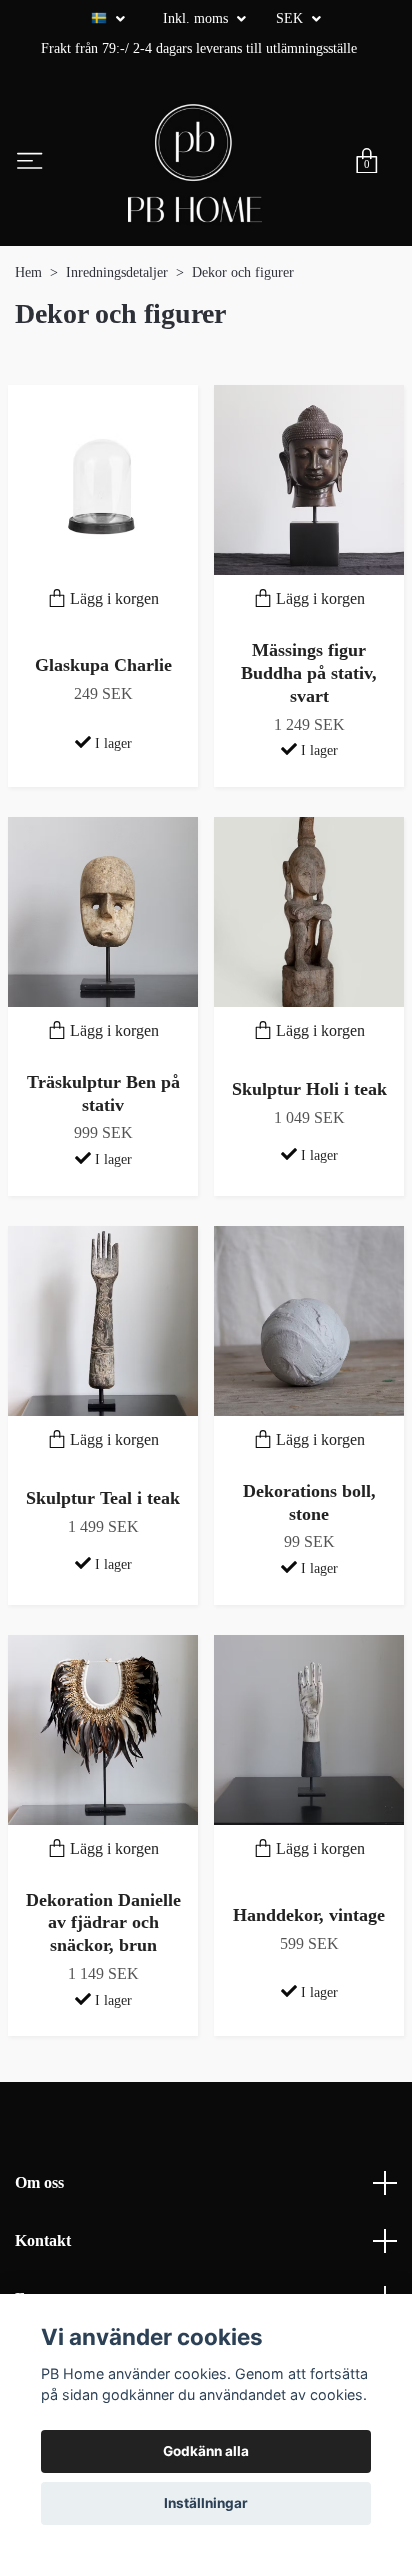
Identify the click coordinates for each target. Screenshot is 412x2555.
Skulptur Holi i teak (309, 1089)
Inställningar (206, 2503)
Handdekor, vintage (309, 1915)
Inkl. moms (197, 18)
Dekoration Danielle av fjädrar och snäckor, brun (103, 1923)
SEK (291, 18)
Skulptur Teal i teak (103, 1498)
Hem (28, 272)
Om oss (39, 2182)
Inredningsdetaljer (117, 272)
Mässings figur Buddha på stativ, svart (309, 673)
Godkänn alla (206, 2451)
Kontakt (43, 2240)
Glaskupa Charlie (103, 665)
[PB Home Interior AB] (195, 163)
